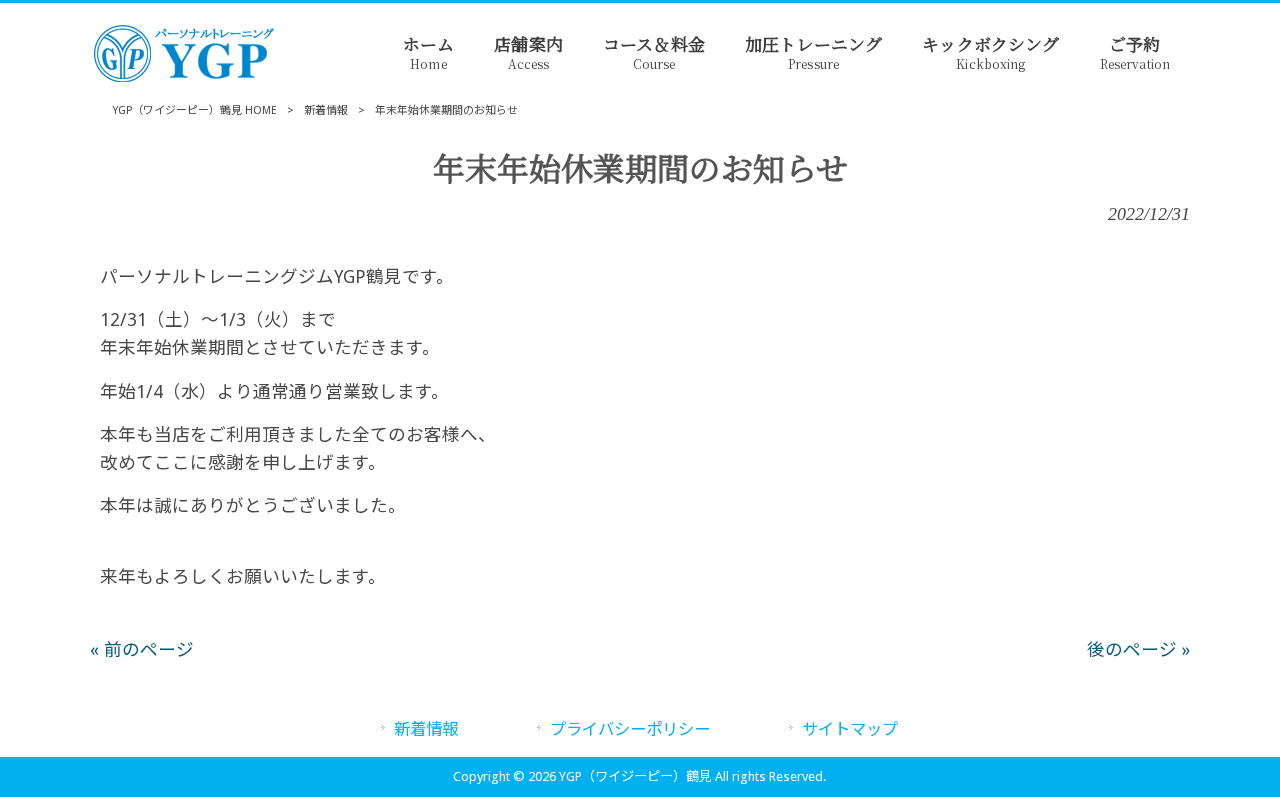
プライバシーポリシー (630, 729)
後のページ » (1138, 650)
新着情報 (326, 110)
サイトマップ (850, 729)
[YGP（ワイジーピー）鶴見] (190, 77)
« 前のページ (142, 650)
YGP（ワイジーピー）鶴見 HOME (195, 110)
